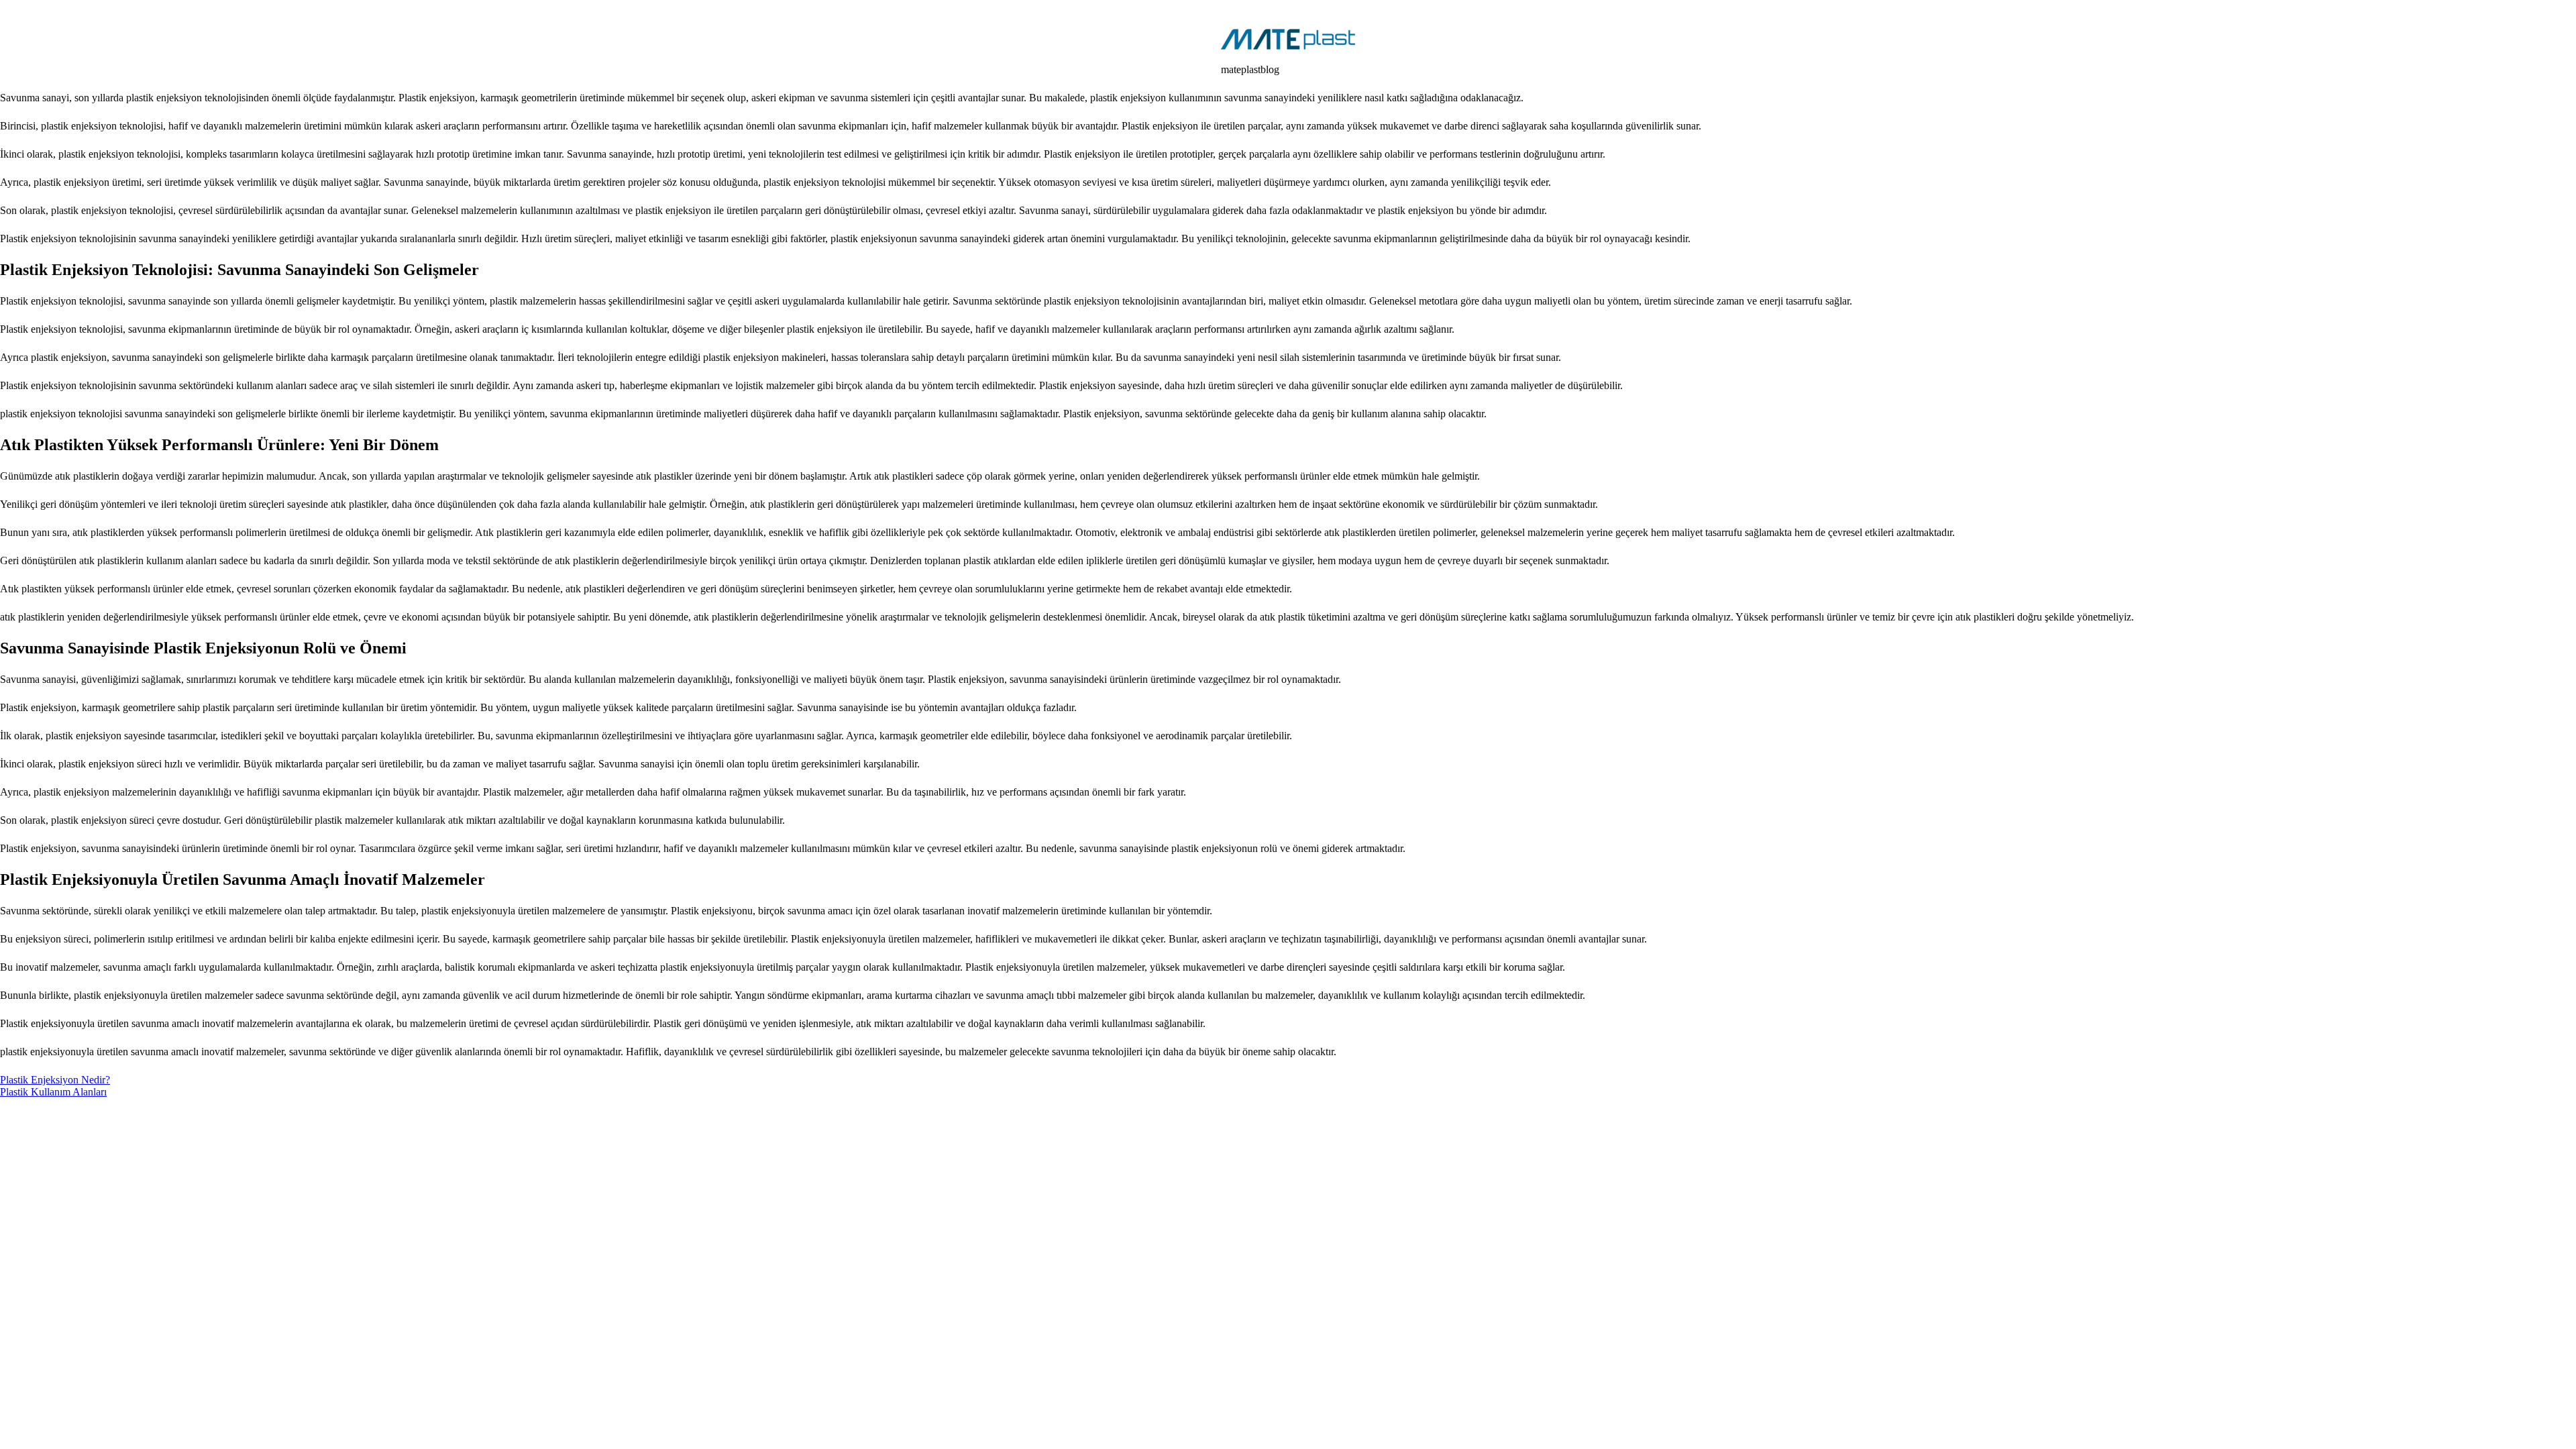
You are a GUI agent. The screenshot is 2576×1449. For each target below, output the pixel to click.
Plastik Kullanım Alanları (53, 1092)
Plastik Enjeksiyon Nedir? (55, 1080)
